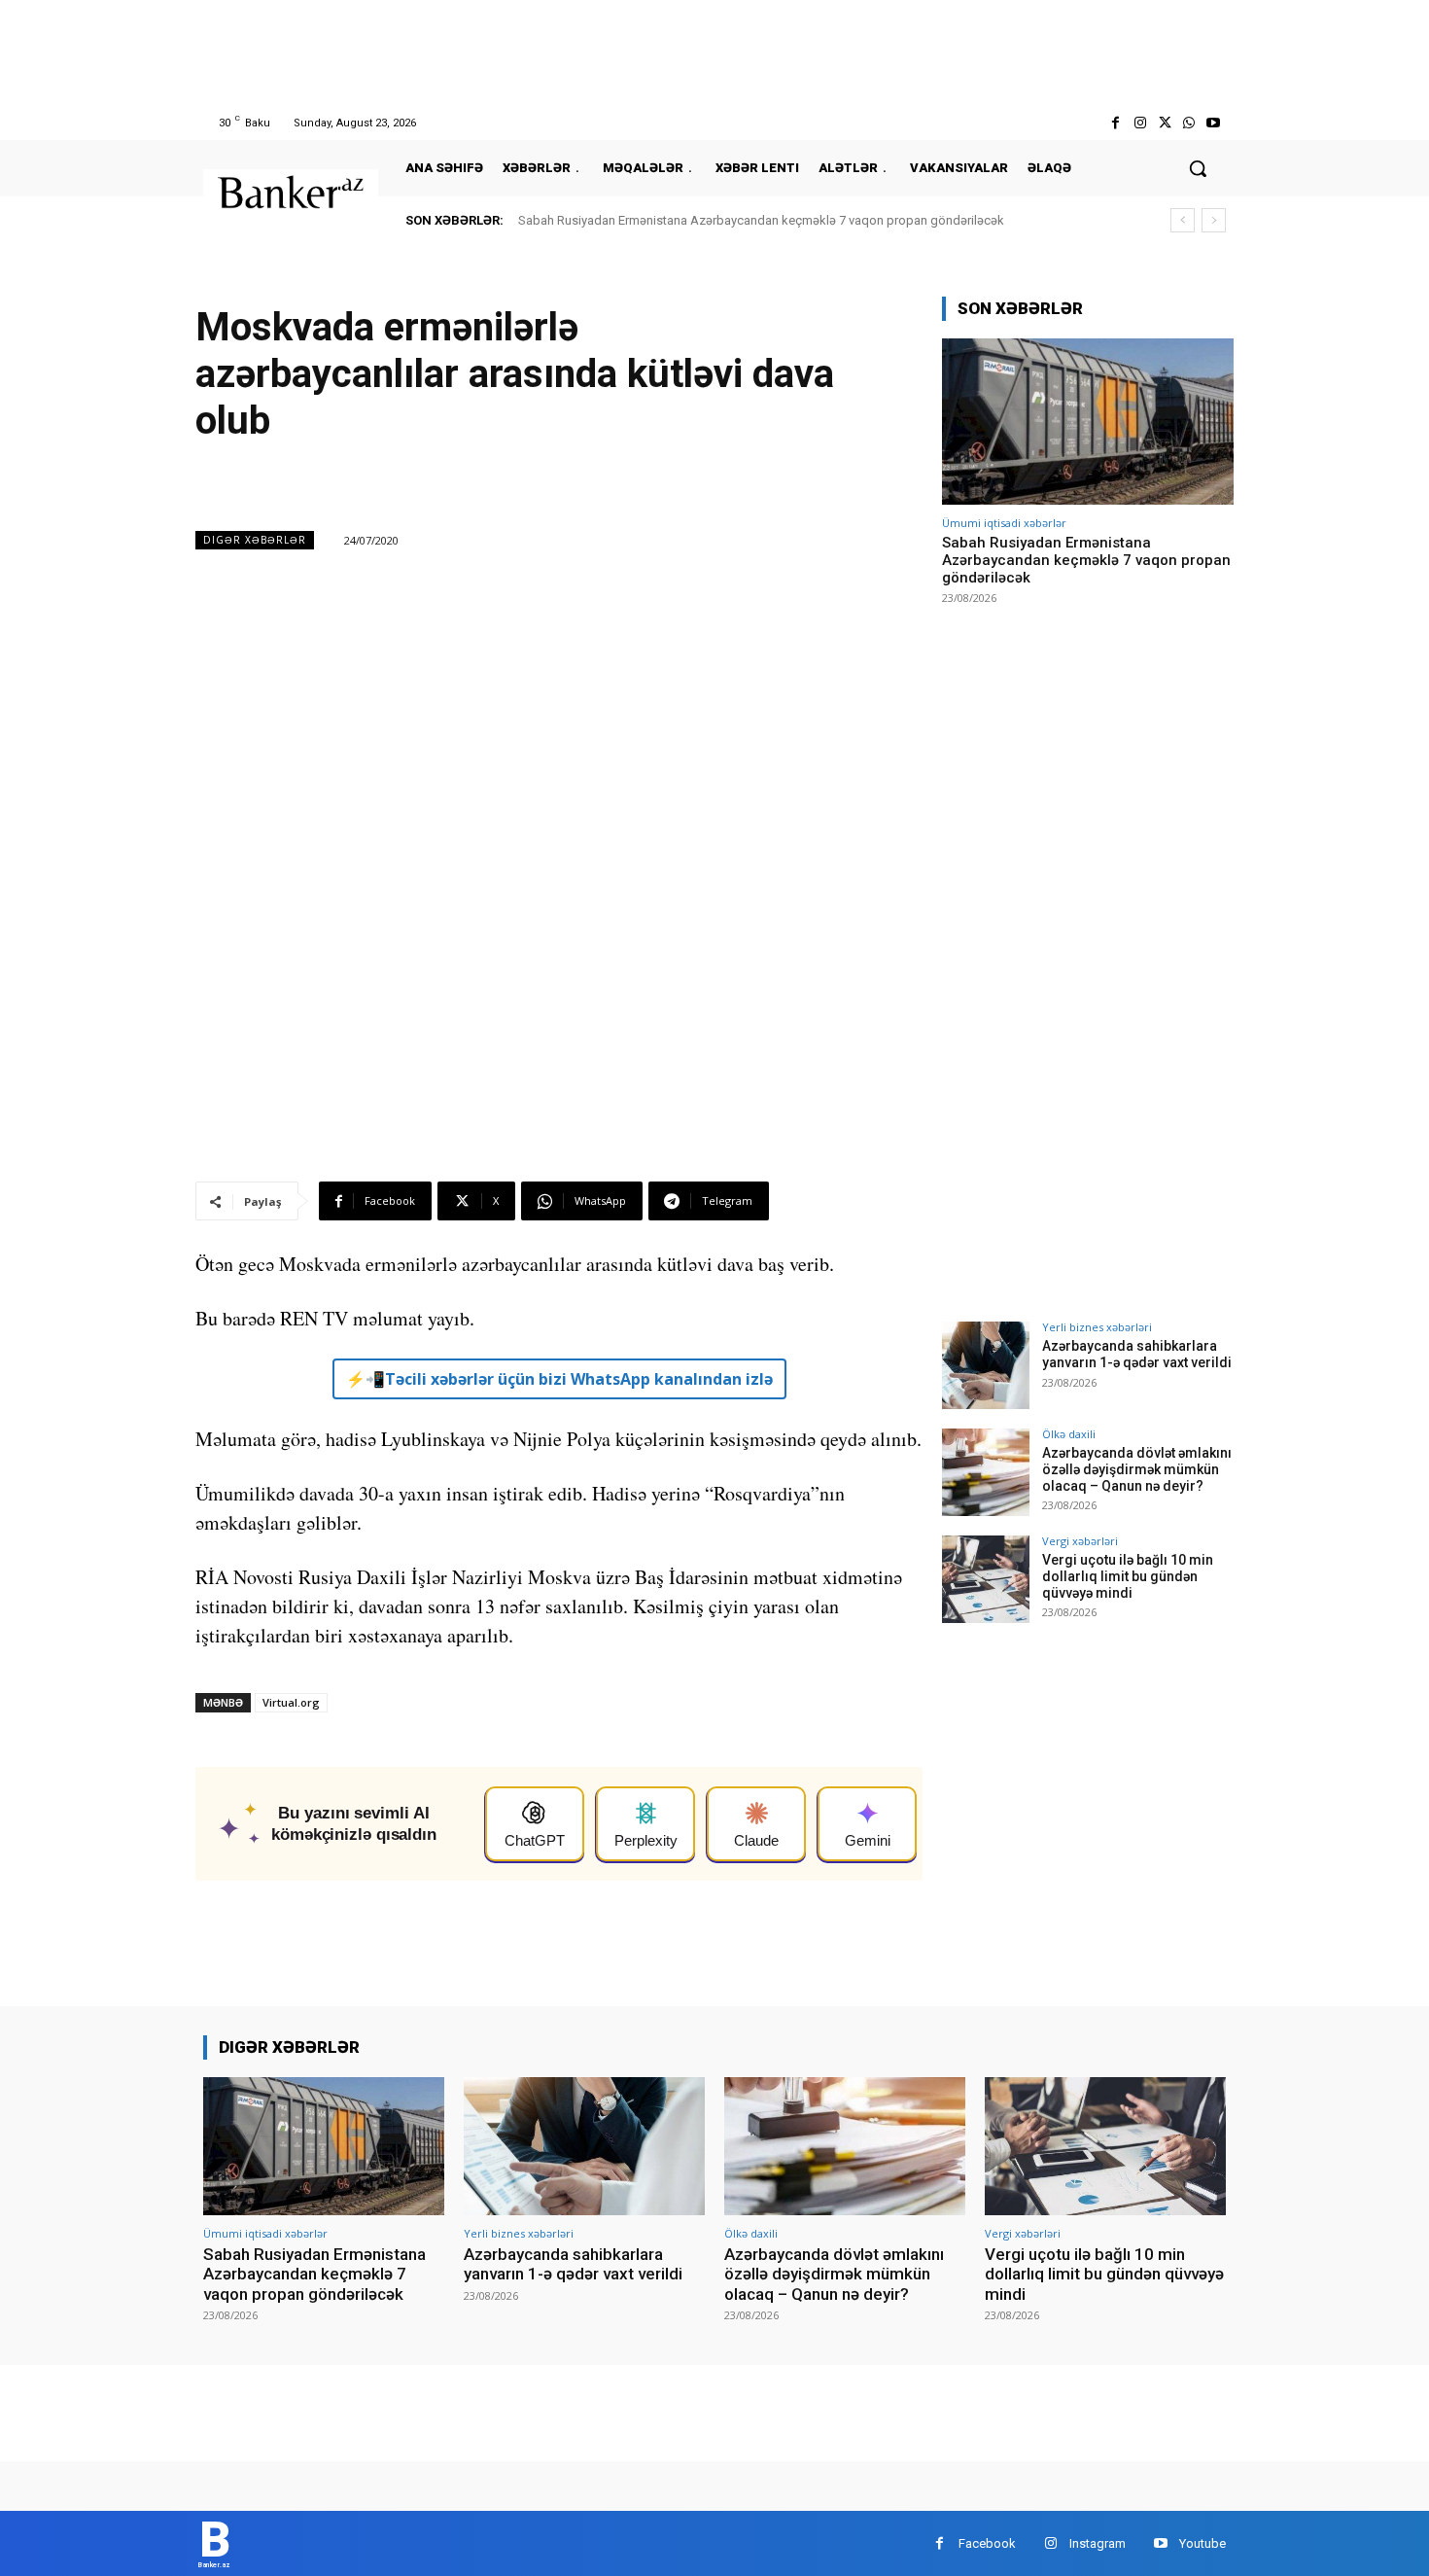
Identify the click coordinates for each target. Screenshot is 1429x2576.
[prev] (1183, 220)
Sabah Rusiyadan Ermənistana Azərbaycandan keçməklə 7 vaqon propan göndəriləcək (761, 220)
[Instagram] (1140, 123)
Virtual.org (291, 1702)
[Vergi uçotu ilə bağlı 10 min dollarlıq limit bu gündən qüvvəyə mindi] (986, 1579)
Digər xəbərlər (255, 540)
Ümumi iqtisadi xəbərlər (1004, 523)
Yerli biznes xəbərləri (1097, 1327)
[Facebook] (1115, 123)
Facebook (987, 2543)
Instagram (1098, 2543)
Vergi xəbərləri (1080, 1541)
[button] (1198, 168)
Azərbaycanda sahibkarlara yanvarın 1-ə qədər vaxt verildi (1137, 1354)
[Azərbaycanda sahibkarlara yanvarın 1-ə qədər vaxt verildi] (986, 1365)
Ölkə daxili (1069, 1434)
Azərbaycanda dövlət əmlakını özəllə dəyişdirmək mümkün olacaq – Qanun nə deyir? (1137, 1469)
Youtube (1202, 2543)
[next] (1214, 220)
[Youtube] (1214, 123)
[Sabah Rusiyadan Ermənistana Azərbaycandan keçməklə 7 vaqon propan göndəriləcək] (1088, 422)
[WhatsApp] (1189, 123)
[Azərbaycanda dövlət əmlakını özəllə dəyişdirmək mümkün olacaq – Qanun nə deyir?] (986, 1472)
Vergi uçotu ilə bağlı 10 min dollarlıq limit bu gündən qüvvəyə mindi (1128, 1576)
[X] (1164, 123)
